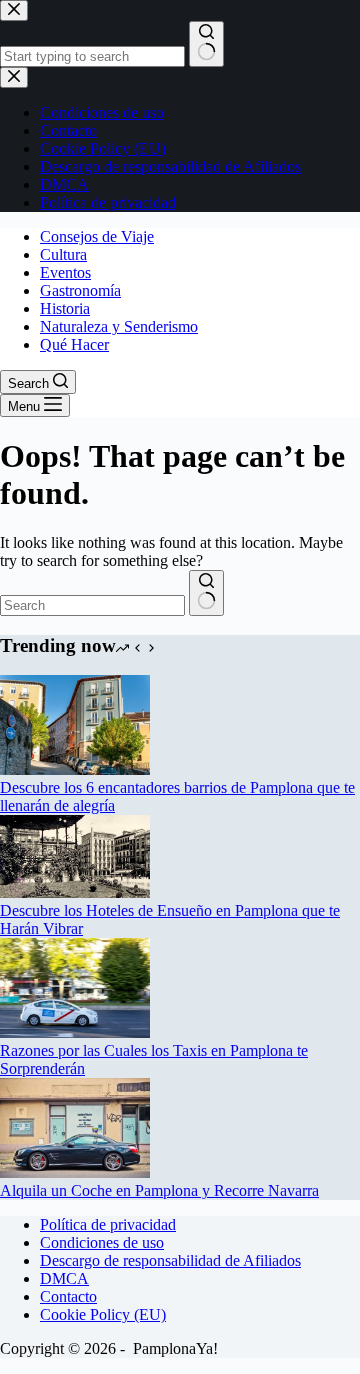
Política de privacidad (108, 1224)
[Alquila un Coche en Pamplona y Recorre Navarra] (75, 1172)
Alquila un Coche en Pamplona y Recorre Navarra (159, 1190)
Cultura (63, 254)
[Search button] (206, 593)
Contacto (68, 1296)
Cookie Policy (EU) (103, 1314)
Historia (65, 308)
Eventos (65, 272)
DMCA (64, 1278)
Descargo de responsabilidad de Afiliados (170, 1260)
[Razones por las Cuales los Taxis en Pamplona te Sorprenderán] (75, 1032)
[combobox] (92, 605)
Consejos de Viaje (97, 236)
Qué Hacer (74, 344)
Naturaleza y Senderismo (119, 326)
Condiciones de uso (102, 1242)
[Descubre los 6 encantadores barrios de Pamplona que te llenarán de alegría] (75, 769)
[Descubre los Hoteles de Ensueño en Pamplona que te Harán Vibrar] (75, 892)
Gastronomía (80, 290)
